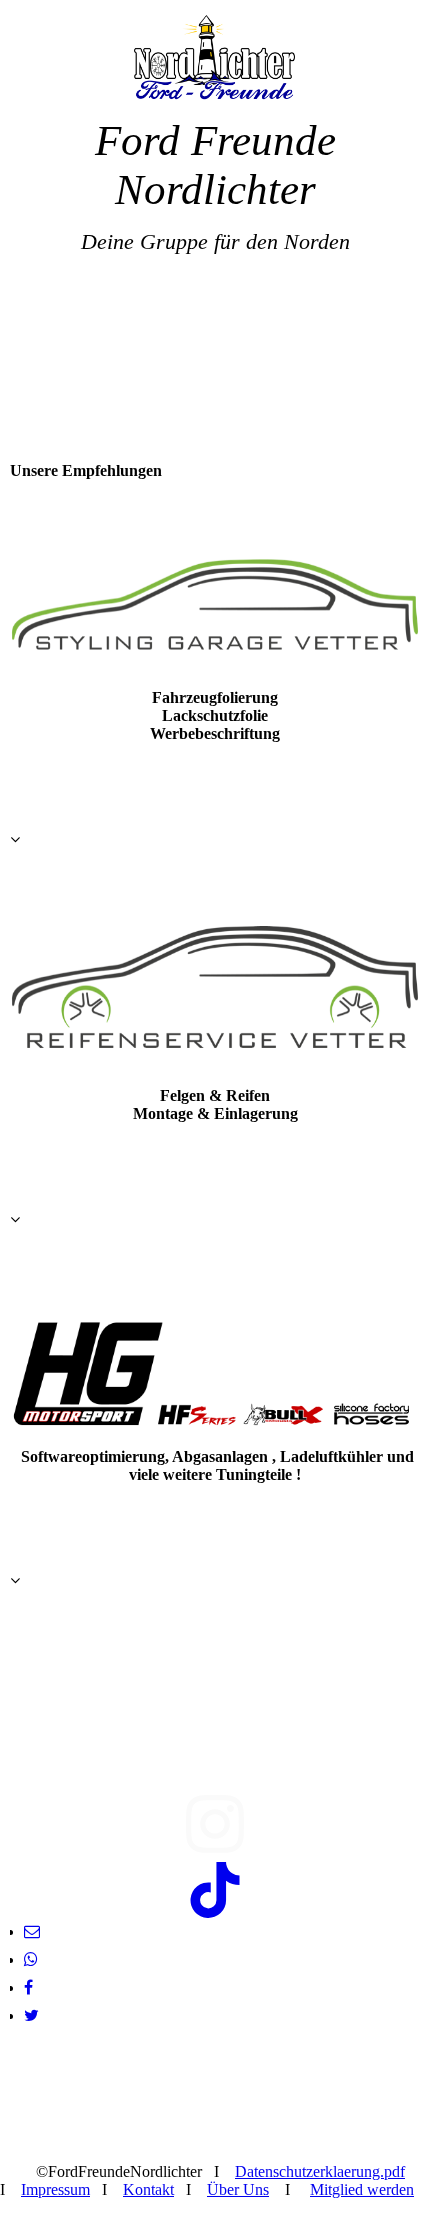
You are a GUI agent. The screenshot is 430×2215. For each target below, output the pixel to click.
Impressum (55, 2189)
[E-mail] (32, 1931)
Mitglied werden (362, 2189)
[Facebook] (28, 1987)
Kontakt (148, 2189)
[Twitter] (31, 2015)
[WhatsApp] (31, 1959)
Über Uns (238, 2189)
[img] (215, 57)
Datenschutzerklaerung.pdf (320, 2171)
